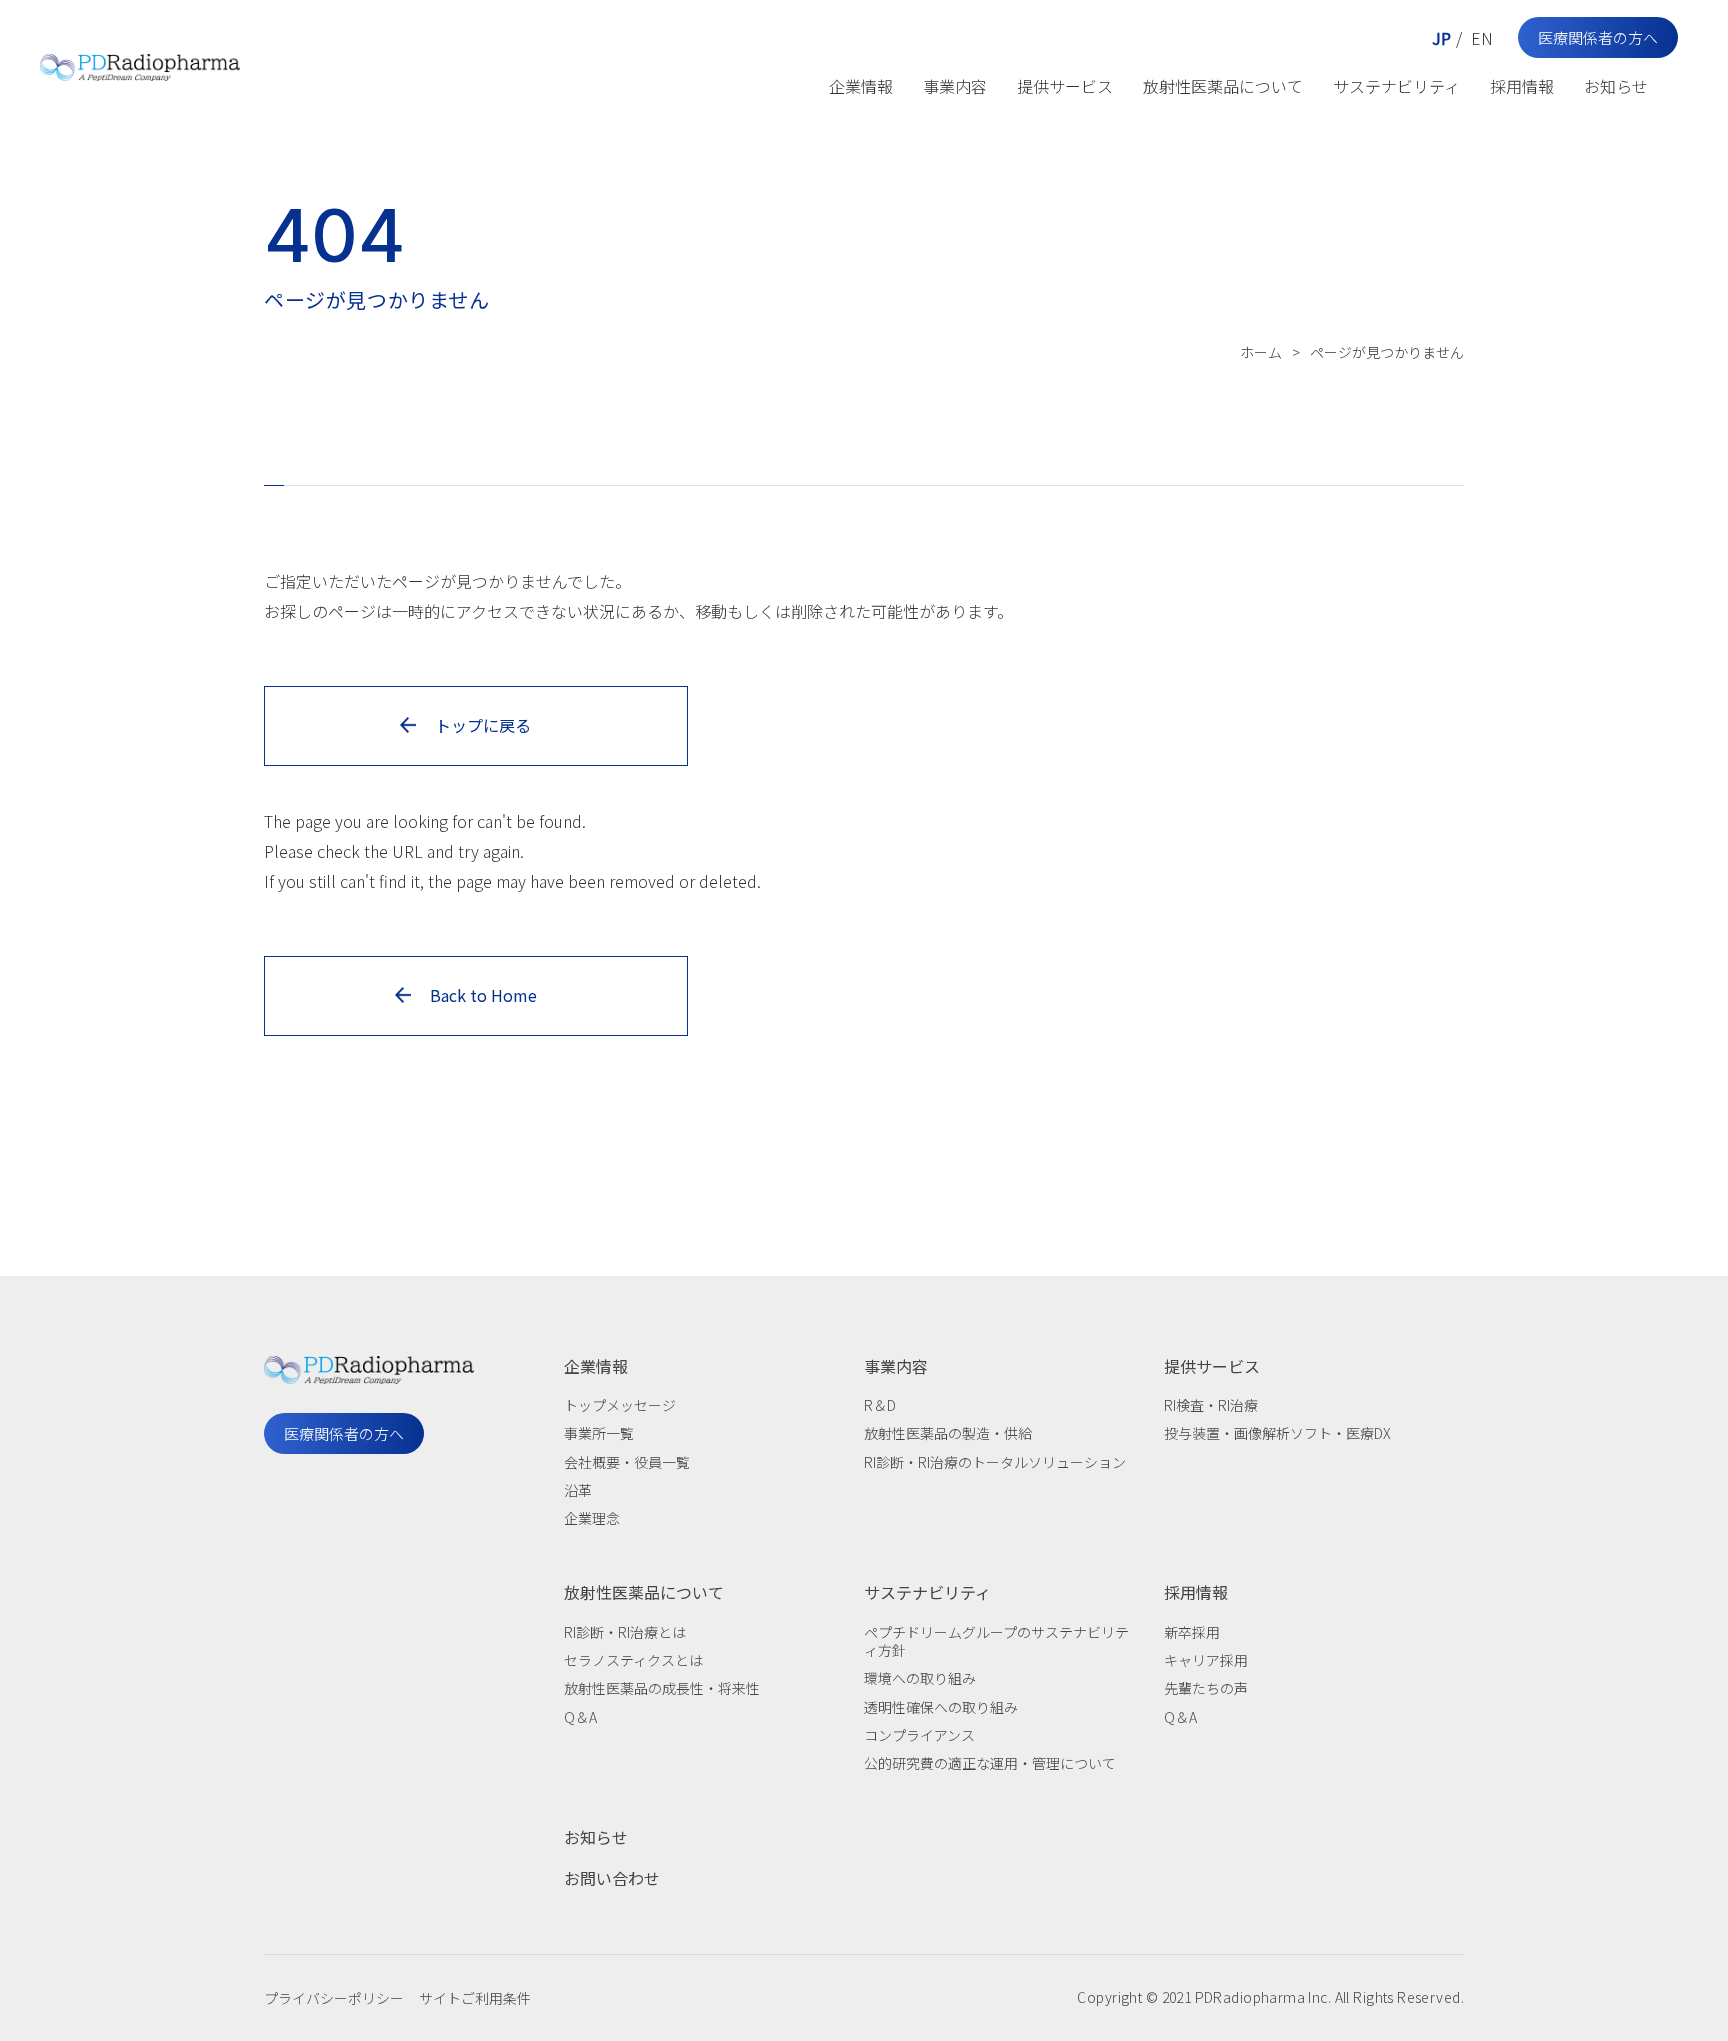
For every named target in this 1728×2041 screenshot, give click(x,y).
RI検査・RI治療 (1211, 1405)
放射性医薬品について (1223, 86)
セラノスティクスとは (633, 1660)
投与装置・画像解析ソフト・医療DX (1277, 1433)
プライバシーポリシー (334, 1998)
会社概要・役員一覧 (627, 1462)
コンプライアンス (919, 1735)
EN (1482, 38)
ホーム (1261, 352)
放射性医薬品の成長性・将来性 (662, 1688)
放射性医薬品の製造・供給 (948, 1433)
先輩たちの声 (1206, 1688)
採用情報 (1522, 86)
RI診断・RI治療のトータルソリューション (995, 1462)
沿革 (578, 1490)
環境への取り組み (920, 1678)
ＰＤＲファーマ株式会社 (140, 62)
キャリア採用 (1206, 1660)
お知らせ (1616, 86)
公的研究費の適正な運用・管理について (990, 1763)
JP (1441, 38)
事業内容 (955, 86)
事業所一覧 (599, 1433)
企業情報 (861, 86)
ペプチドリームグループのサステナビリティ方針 (996, 1641)
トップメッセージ (620, 1405)
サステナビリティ (1396, 86)
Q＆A (580, 1717)
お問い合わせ (612, 1878)
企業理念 (592, 1518)
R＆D (880, 1405)
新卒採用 (1192, 1632)
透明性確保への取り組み (941, 1707)
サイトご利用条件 (475, 1998)
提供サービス (1065, 86)
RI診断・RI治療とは (625, 1632)
